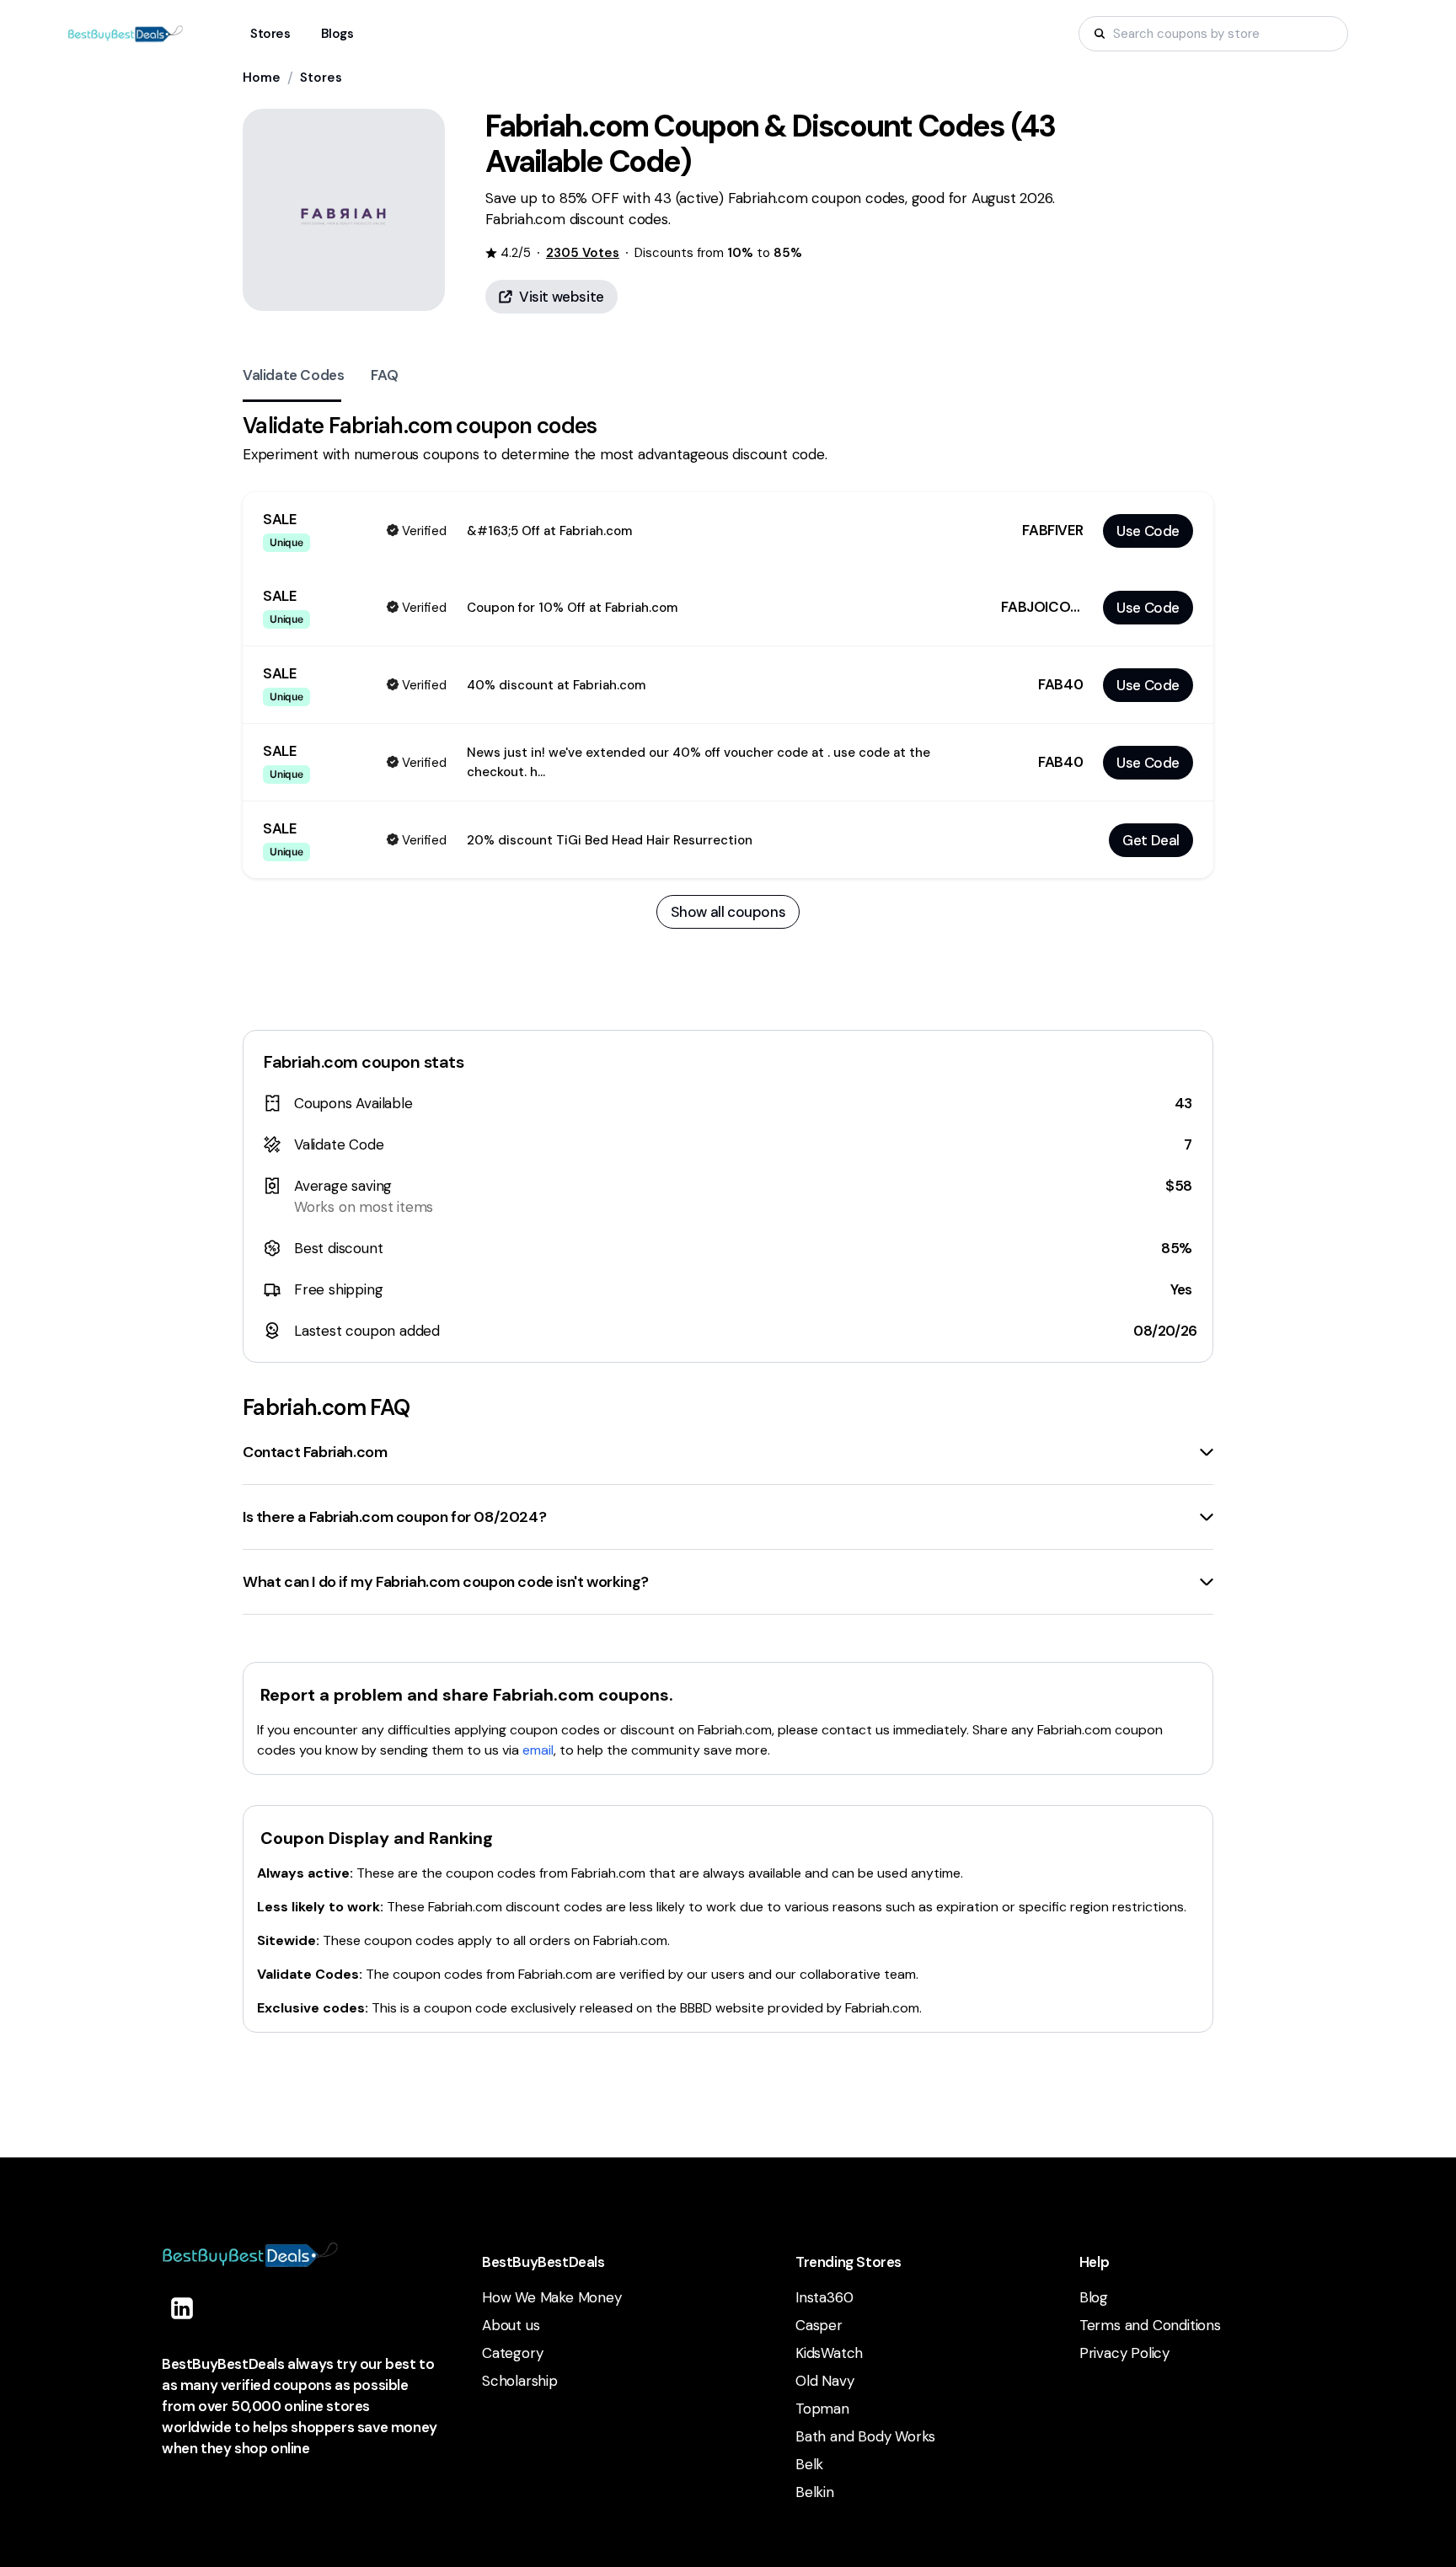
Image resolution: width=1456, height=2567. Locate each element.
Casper (819, 2325)
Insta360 (824, 2297)
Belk (809, 2464)
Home (262, 78)
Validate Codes (293, 375)
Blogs (337, 34)
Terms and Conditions (1150, 2325)
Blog (1094, 2297)
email (538, 1750)
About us (511, 2325)
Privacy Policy (1124, 2353)
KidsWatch (829, 2353)
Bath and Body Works (865, 2436)
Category (512, 2353)
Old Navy (824, 2381)
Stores (321, 78)
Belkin (815, 2492)
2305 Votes (583, 253)
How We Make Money (552, 2297)
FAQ (384, 375)
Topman (822, 2409)
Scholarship (520, 2381)
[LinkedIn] (182, 2308)
